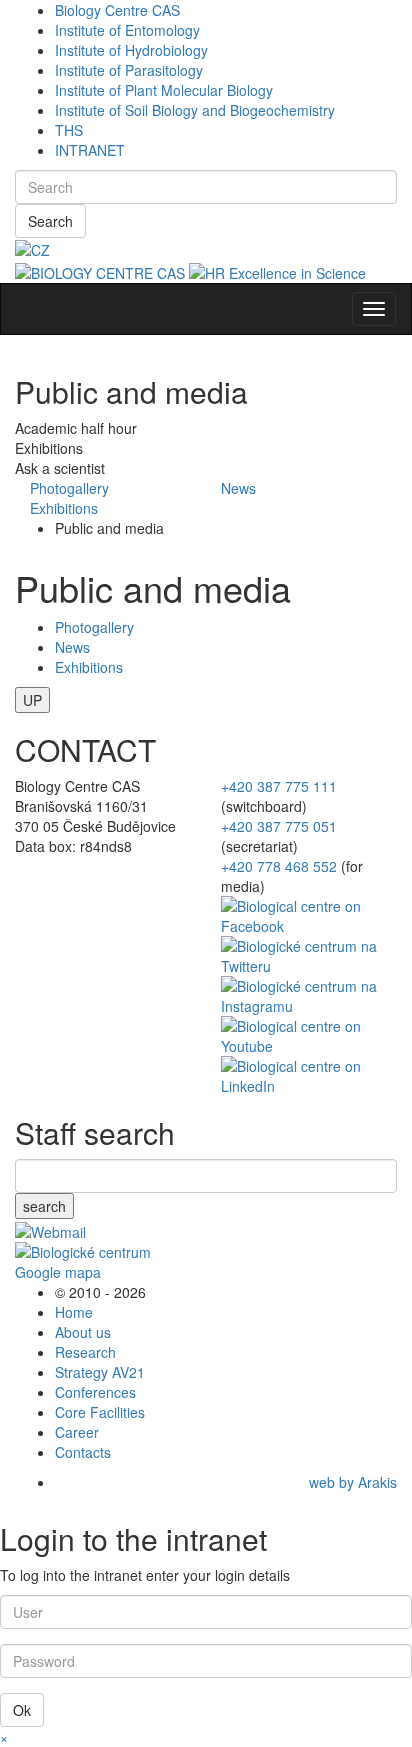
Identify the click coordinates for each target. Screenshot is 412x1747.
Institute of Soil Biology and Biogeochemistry (195, 110)
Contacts (83, 1452)
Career (77, 1432)
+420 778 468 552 (279, 866)
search (44, 1206)
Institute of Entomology (127, 30)
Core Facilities (100, 1412)
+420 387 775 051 (279, 826)
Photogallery (69, 488)
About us (83, 1332)
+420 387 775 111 (279, 786)
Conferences (95, 1392)
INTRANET (90, 150)
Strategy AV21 (100, 1372)
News (238, 488)
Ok (22, 1710)
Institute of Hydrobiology (131, 50)
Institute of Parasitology (129, 70)
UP (32, 700)
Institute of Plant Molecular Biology (164, 90)
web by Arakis (353, 1482)
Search (50, 221)
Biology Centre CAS (117, 10)
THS (69, 130)
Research (85, 1352)
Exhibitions (64, 508)
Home (74, 1312)
